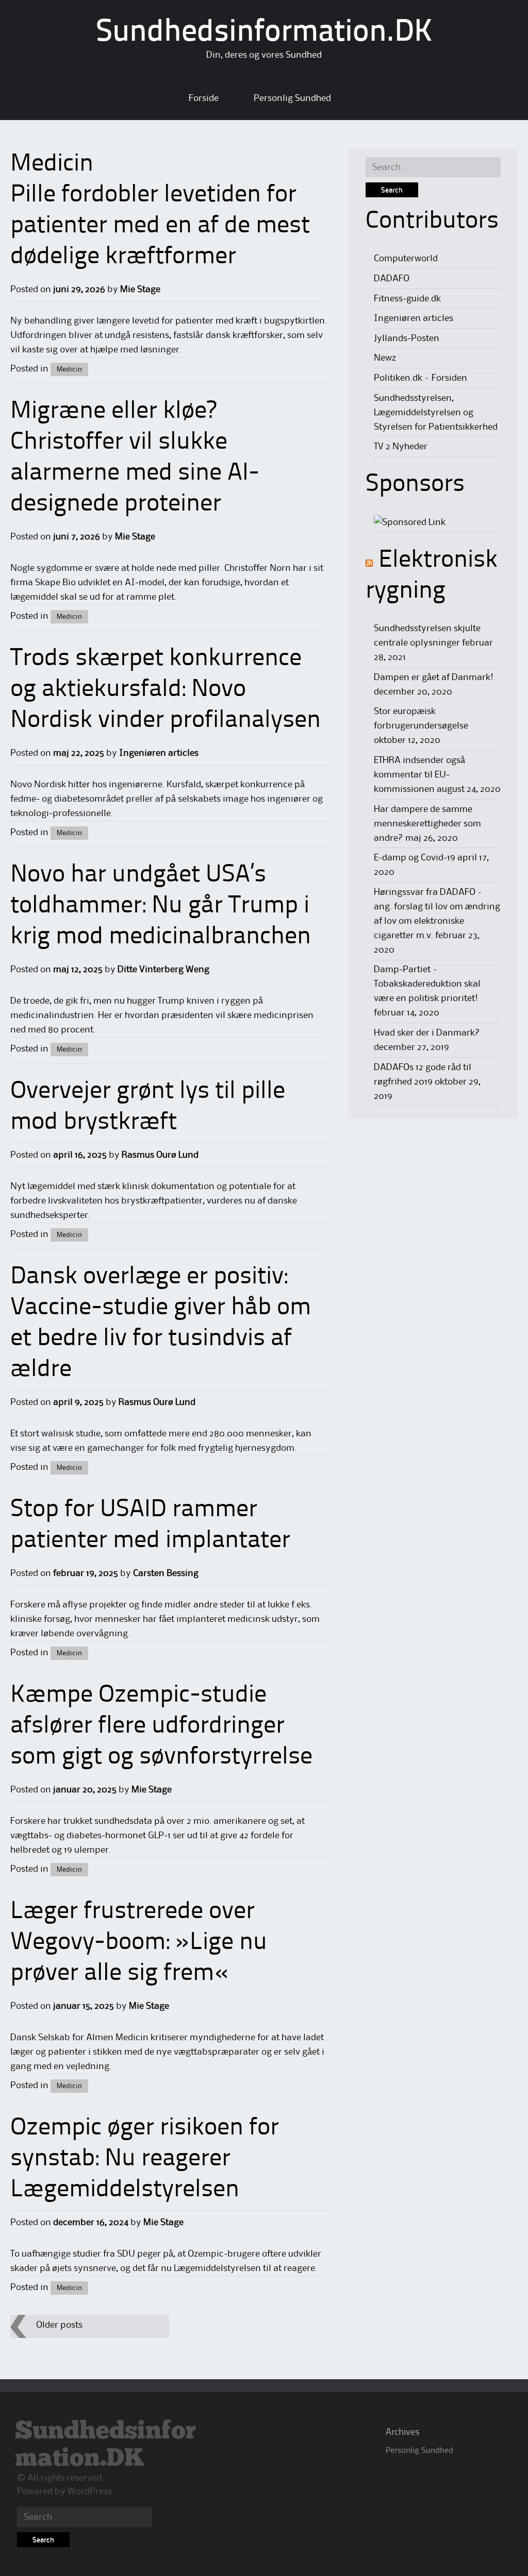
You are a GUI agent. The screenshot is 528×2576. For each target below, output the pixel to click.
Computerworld (406, 259)
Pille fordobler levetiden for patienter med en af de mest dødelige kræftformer (160, 226)
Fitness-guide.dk (407, 299)
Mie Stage (140, 290)
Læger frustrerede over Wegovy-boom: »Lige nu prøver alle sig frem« (139, 1943)
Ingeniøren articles (159, 753)
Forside (204, 98)
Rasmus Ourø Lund (160, 1155)
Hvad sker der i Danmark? (427, 1033)
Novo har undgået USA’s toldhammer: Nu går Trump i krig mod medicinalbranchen (161, 906)
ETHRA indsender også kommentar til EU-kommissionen (419, 775)
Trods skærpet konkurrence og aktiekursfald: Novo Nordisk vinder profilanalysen (166, 690)
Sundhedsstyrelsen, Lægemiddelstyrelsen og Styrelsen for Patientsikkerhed (436, 413)
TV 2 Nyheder (401, 447)
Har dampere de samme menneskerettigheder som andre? (427, 824)
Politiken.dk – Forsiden (420, 378)
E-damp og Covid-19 (415, 858)
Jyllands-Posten (407, 338)
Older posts (59, 2325)
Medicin (69, 369)
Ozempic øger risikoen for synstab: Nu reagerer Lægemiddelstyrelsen (145, 2159)
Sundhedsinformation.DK (264, 33)
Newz (385, 358)
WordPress (90, 2492)
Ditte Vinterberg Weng (163, 970)
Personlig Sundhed (292, 98)
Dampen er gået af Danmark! (434, 677)
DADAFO (392, 279)
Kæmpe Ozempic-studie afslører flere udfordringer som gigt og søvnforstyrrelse (161, 1726)
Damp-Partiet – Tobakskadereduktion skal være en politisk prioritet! (427, 984)
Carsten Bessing (166, 1573)
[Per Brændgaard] (410, 522)
